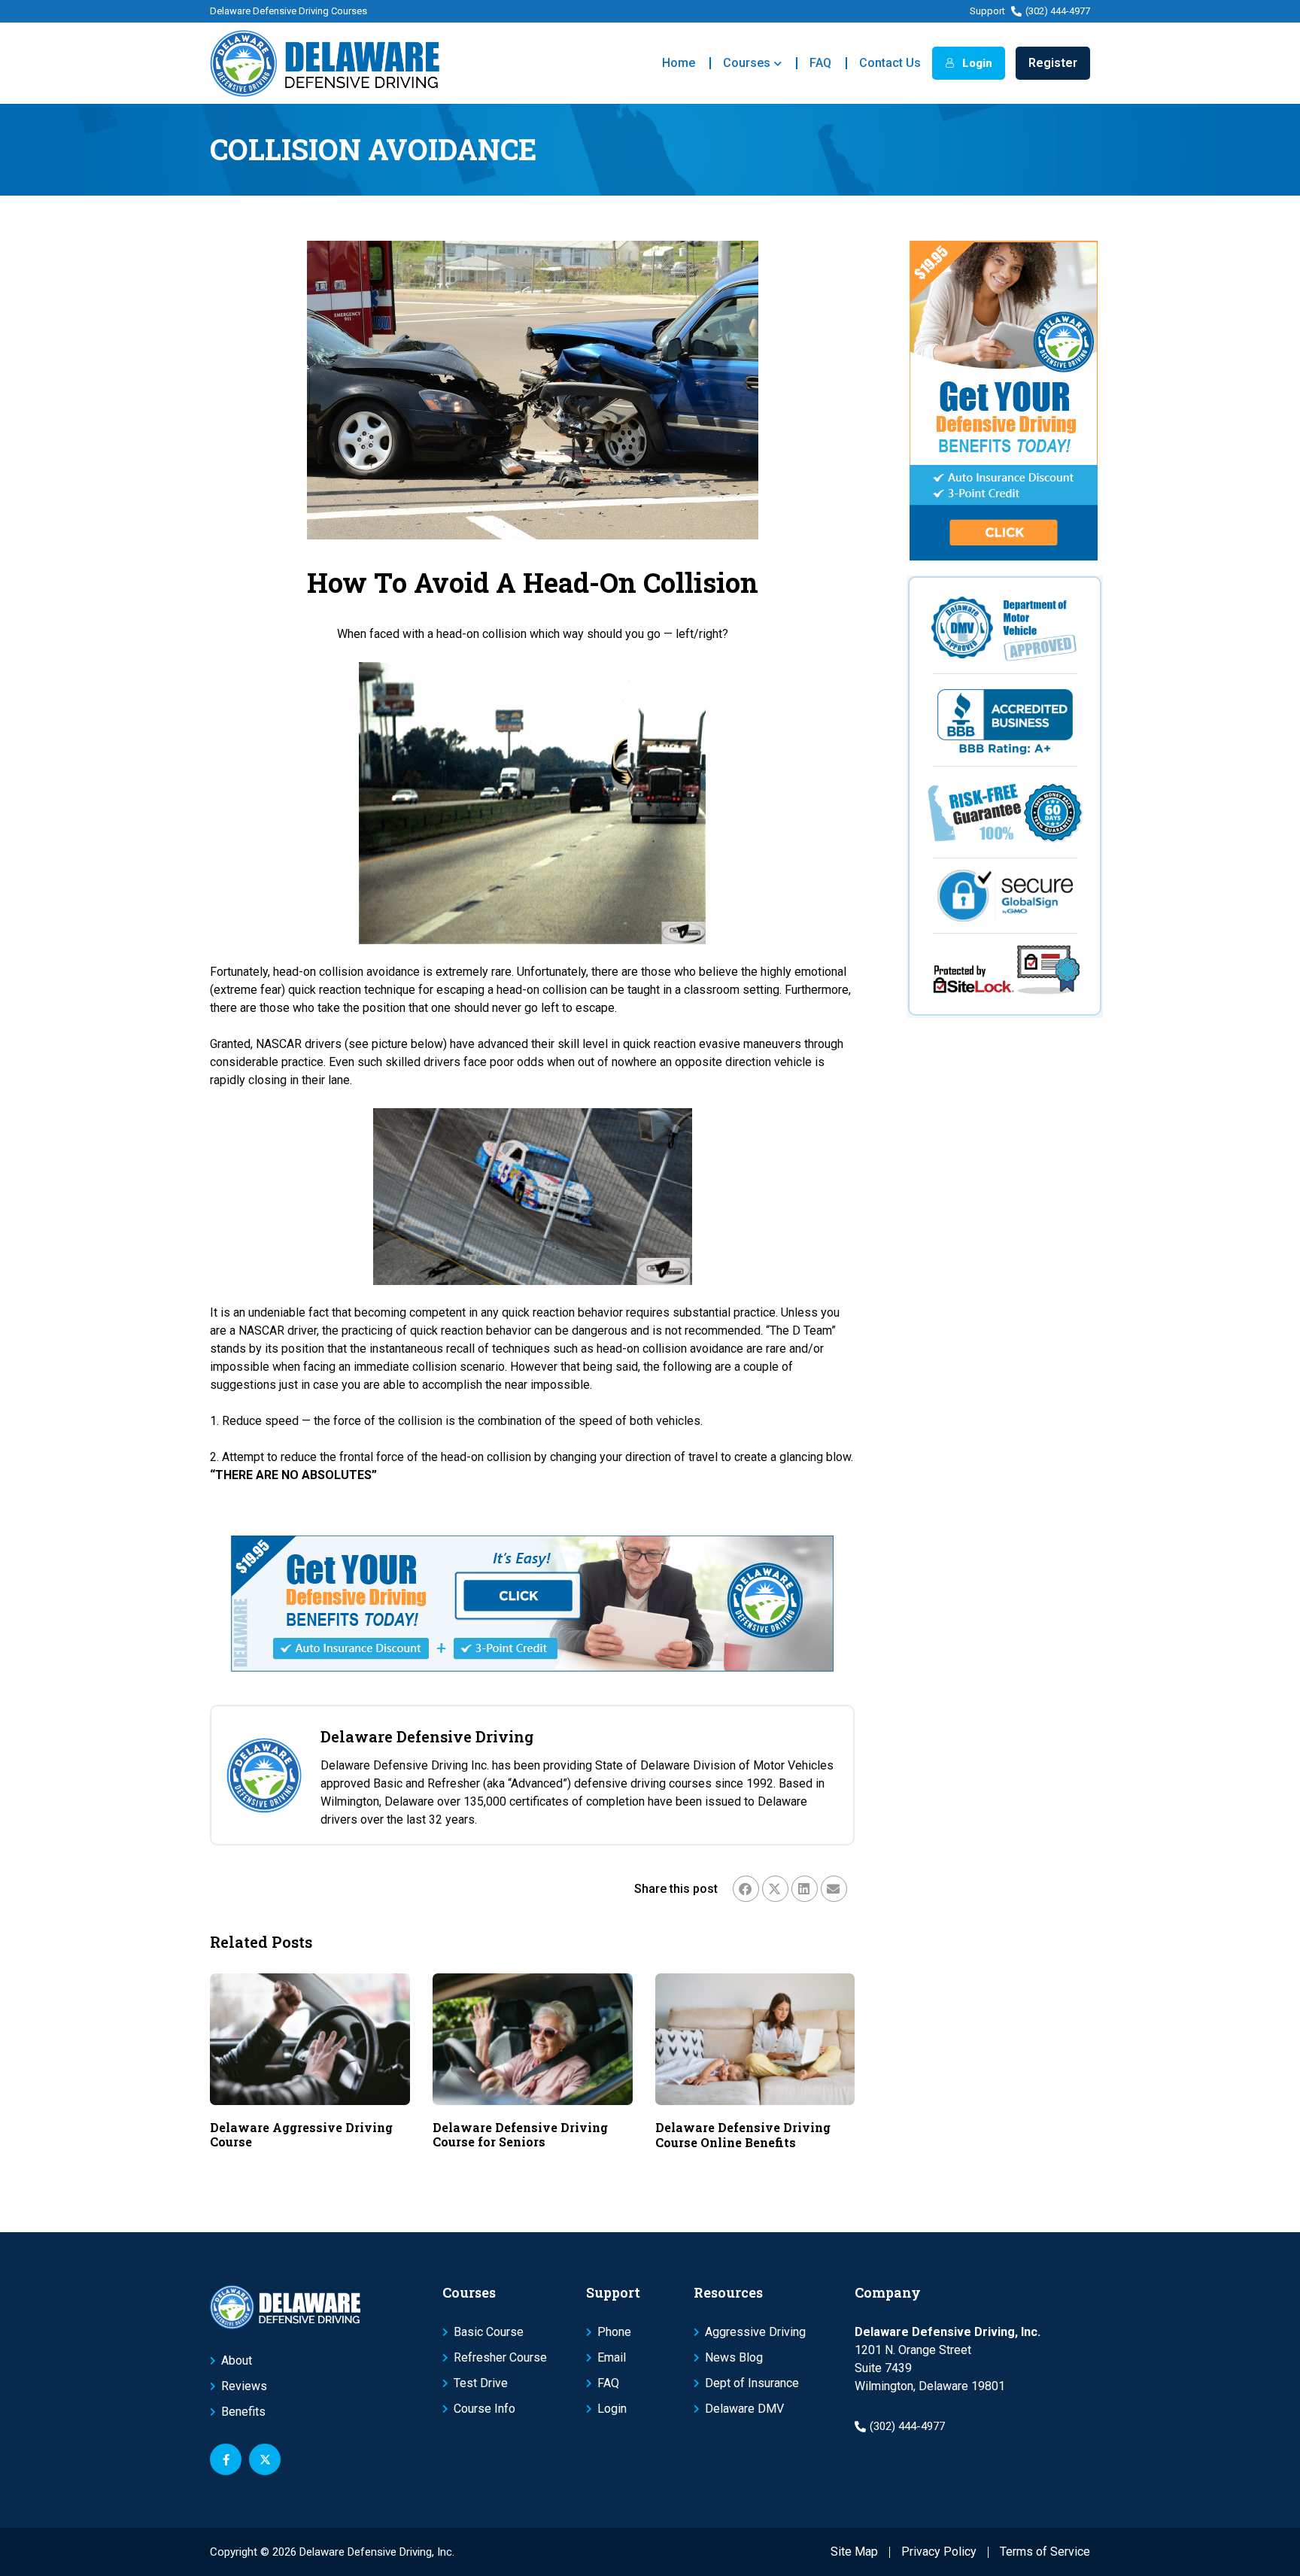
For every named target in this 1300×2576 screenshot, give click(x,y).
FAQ (820, 63)
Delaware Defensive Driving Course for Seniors (520, 2134)
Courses (747, 63)
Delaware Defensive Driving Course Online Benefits (743, 2134)
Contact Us (890, 63)
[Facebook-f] (226, 2459)
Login (976, 63)
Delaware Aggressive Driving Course (301, 2134)
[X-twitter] (265, 2459)
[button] (746, 1889)
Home (679, 63)
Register (1053, 63)
